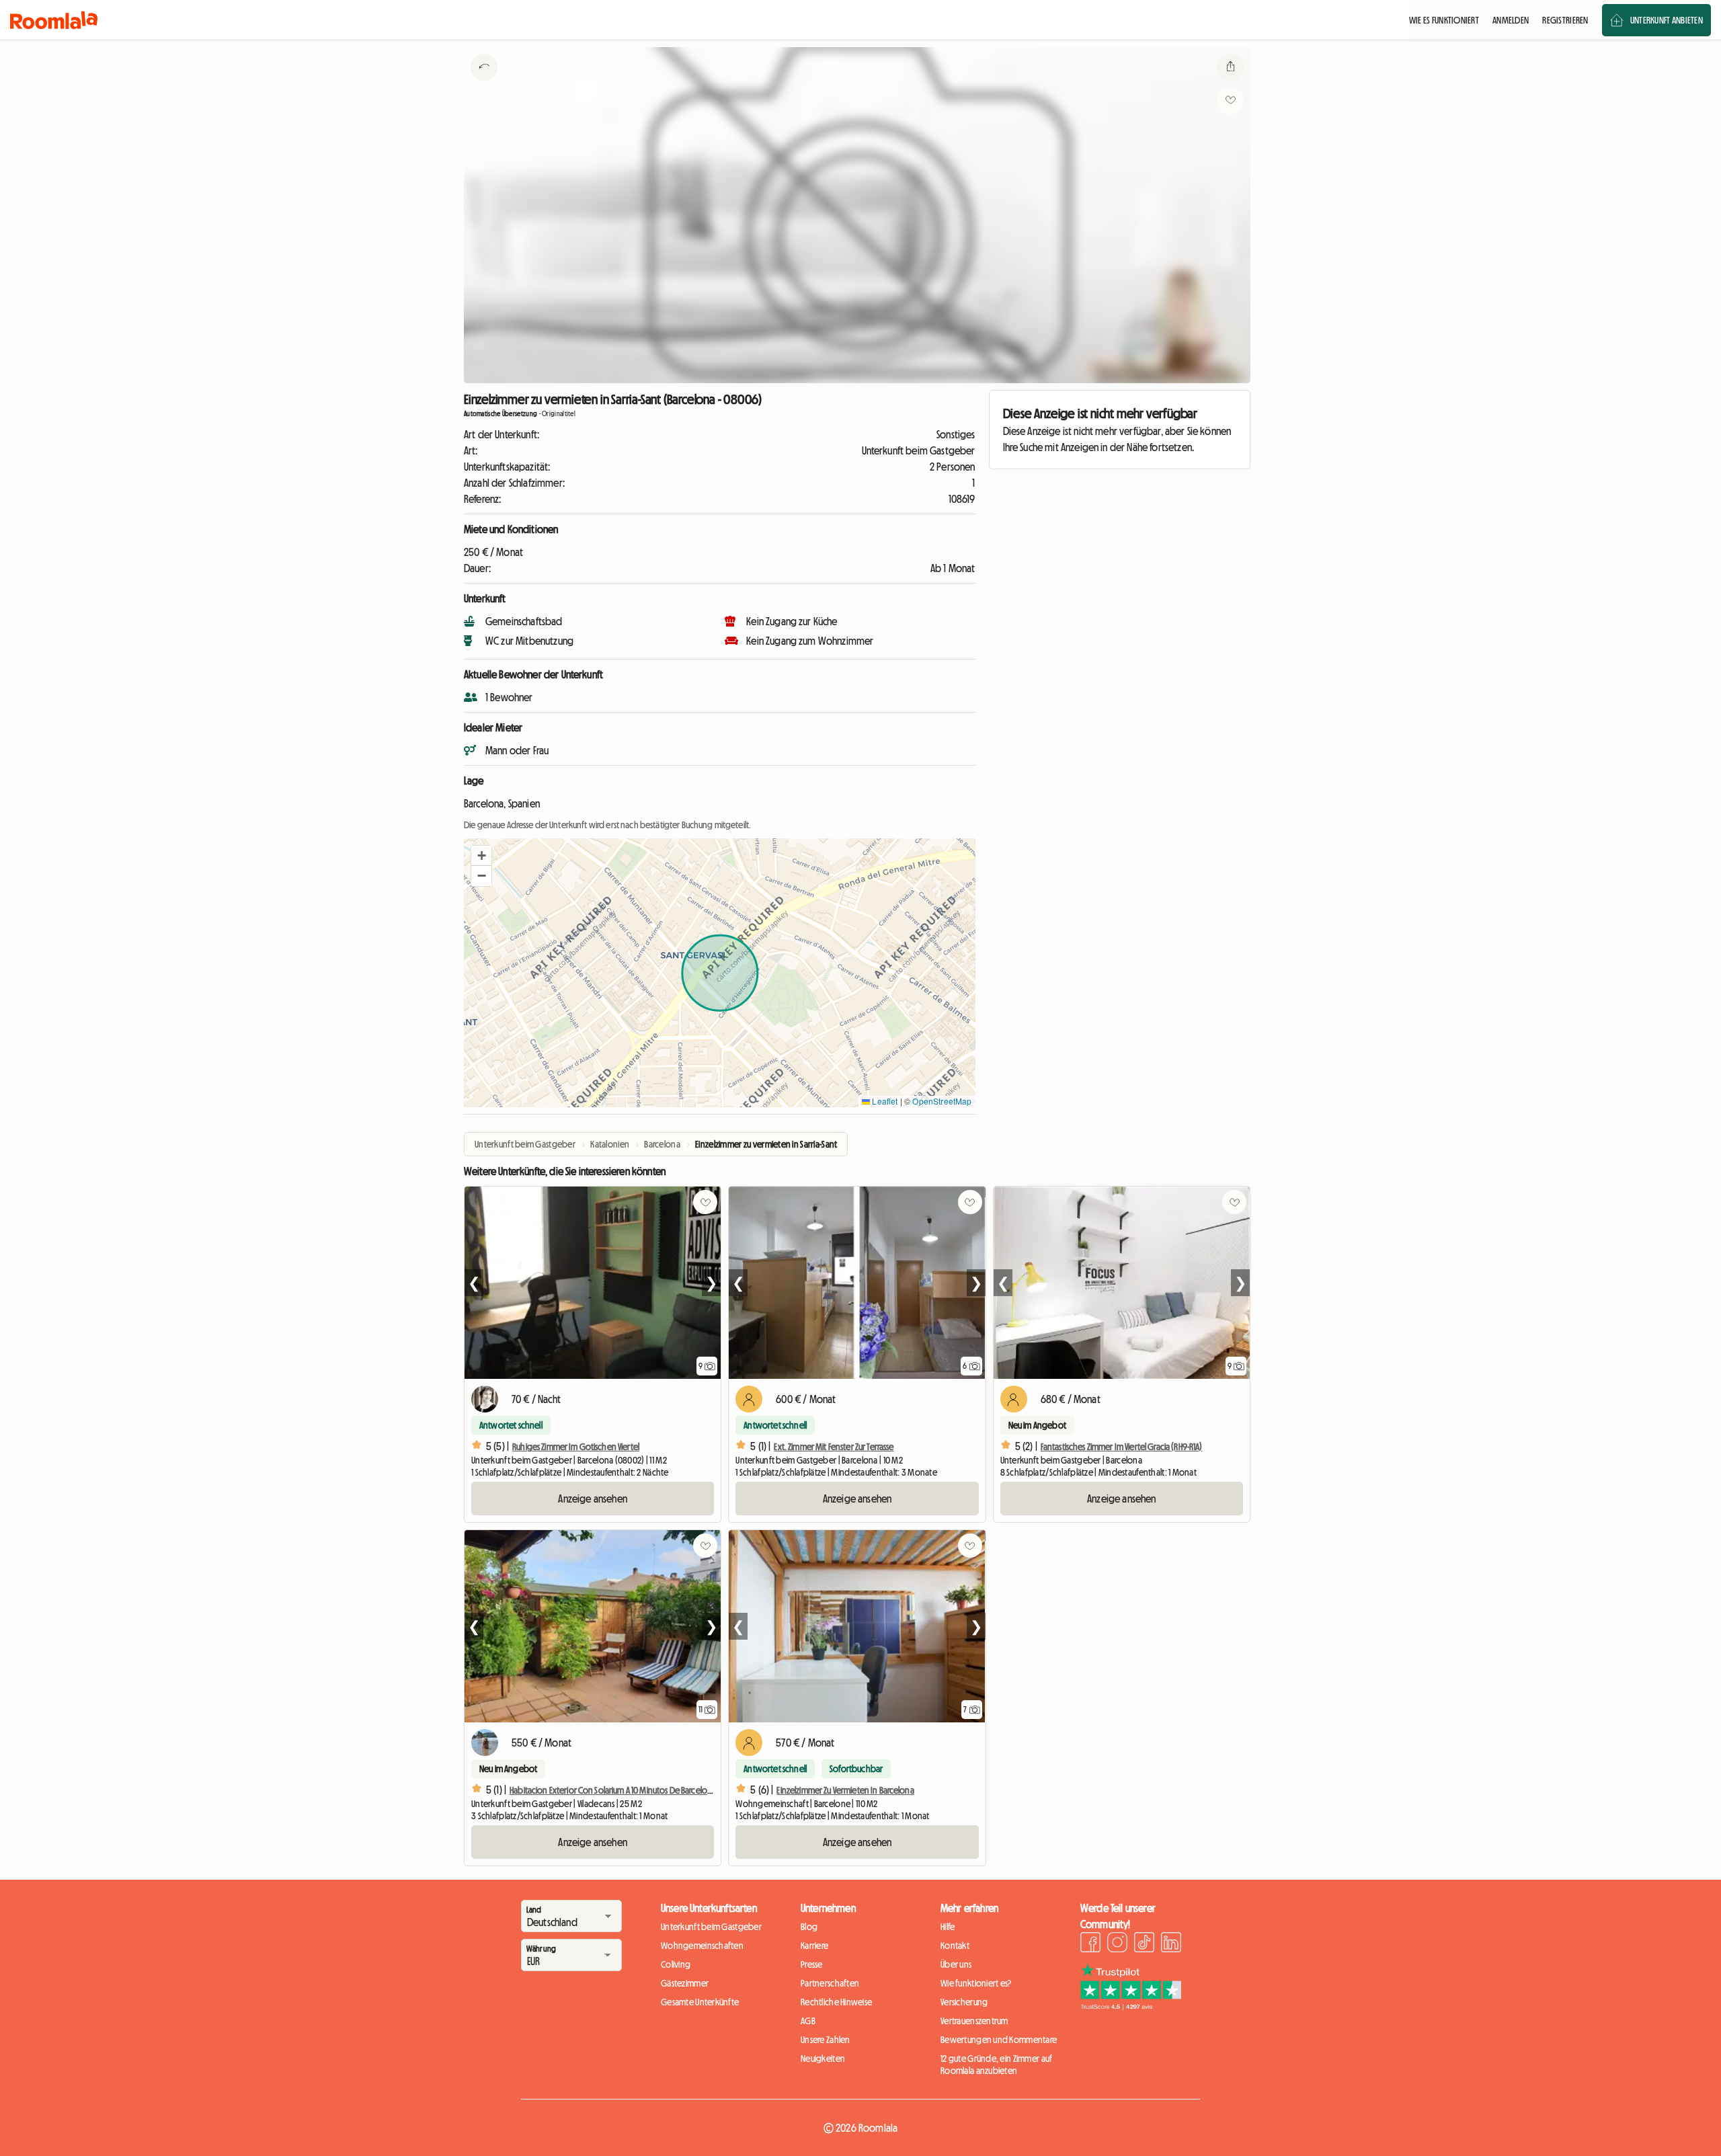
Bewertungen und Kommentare (999, 2040)
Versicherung (964, 2002)
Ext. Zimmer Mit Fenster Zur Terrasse (834, 1447)
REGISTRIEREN (1565, 20)
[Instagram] (1117, 1944)
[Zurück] (484, 84)
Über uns (956, 1964)
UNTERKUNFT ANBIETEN (1667, 20)
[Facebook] (1090, 1944)
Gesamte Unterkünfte (700, 2002)
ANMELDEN (1511, 20)
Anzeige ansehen (592, 1499)
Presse (812, 1964)
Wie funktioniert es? (976, 1983)
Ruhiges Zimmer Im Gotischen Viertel (576, 1447)
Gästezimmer (685, 1983)
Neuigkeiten (823, 2059)
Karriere (814, 1946)
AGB (808, 2021)
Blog (809, 1927)
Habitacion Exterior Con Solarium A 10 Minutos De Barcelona (613, 1790)
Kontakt (955, 1946)
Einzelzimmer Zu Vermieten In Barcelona (845, 1790)
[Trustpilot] (1131, 2006)
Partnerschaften (830, 1983)
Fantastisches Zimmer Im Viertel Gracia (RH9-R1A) (1122, 1447)
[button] (481, 856)
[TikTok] (1144, 1944)
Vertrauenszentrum (974, 2021)
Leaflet (884, 1101)
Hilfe (948, 1927)
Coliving (676, 1964)
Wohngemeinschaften (702, 1946)
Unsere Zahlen (826, 2040)
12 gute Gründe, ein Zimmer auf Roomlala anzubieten (996, 2065)
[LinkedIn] (1171, 1944)
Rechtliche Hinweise (836, 2002)
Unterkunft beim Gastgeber (711, 1927)
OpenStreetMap (942, 1101)
